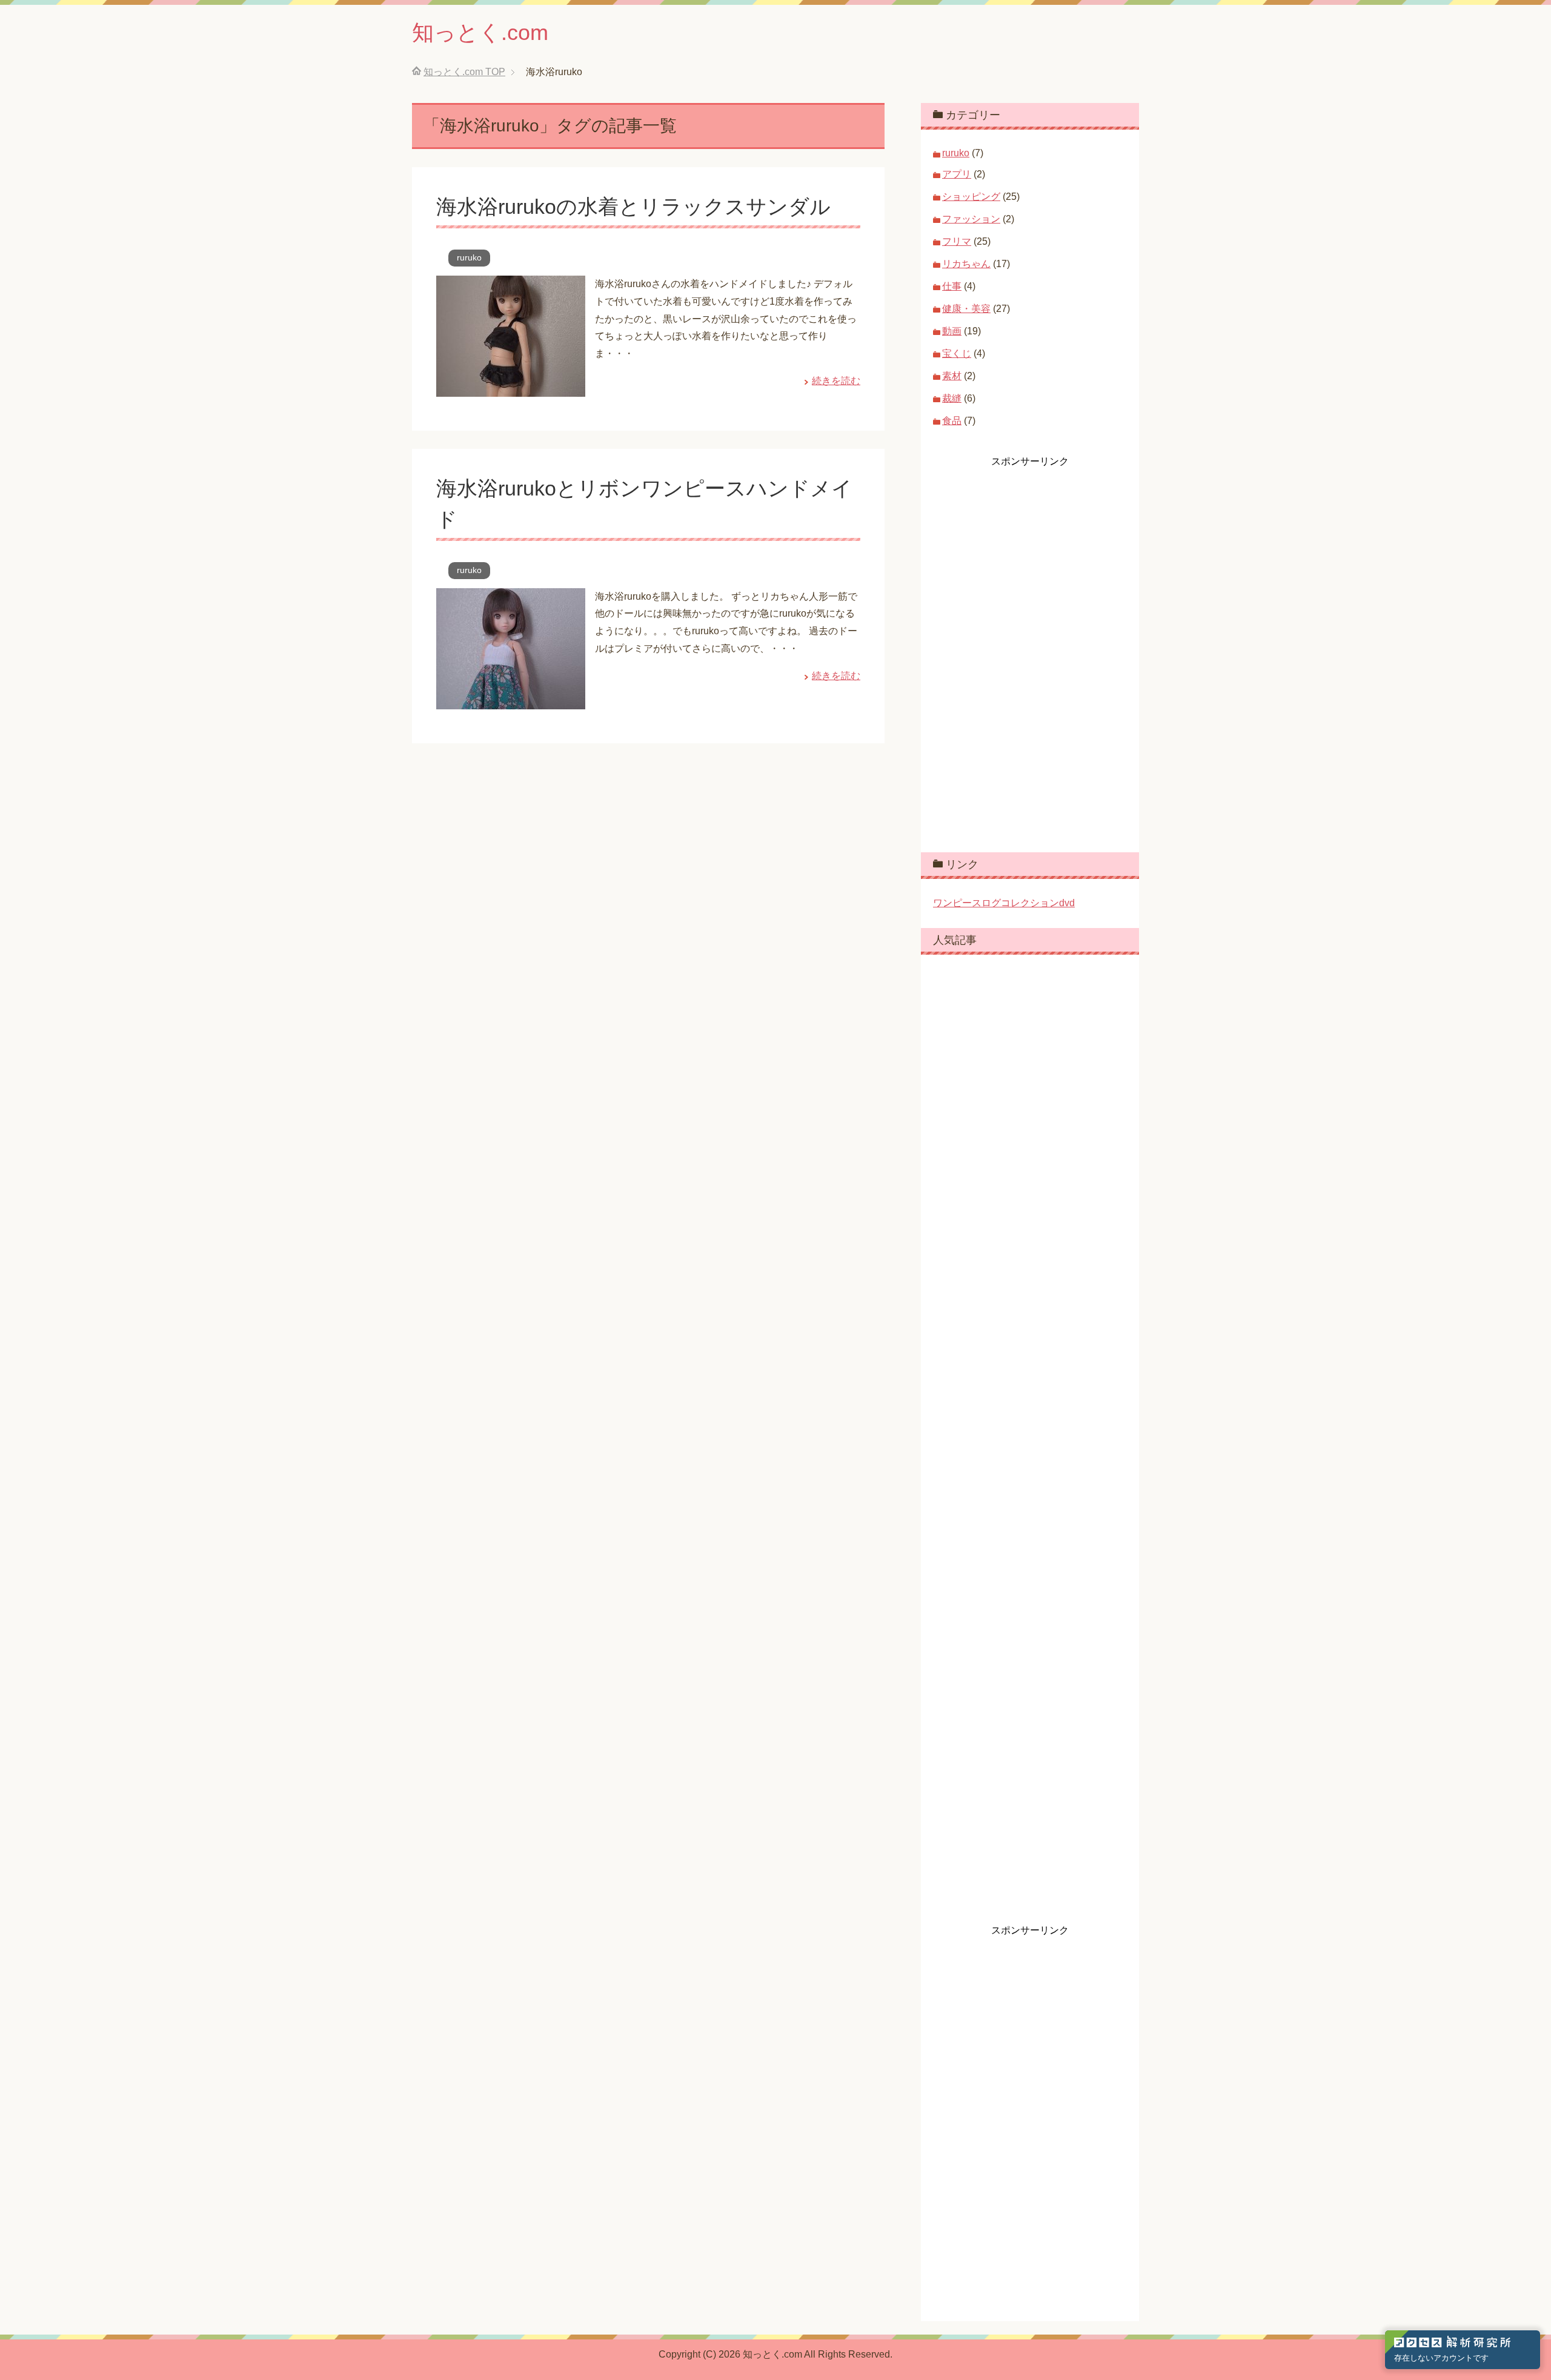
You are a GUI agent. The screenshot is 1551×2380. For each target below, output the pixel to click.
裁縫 (952, 398)
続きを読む (836, 381)
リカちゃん (966, 264)
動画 (952, 331)
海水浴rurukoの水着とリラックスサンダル (633, 207)
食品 (952, 421)
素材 (952, 376)
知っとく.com (480, 32)
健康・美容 (966, 309)
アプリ (957, 174)
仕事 (952, 286)
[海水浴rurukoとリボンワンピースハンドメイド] (511, 700)
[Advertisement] (1024, 650)
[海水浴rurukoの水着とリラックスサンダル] (511, 387)
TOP (464, 72)
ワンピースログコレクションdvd (1004, 903)
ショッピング (971, 197)
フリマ (957, 241)
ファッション (971, 219)
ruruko (469, 257)
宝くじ (957, 353)
